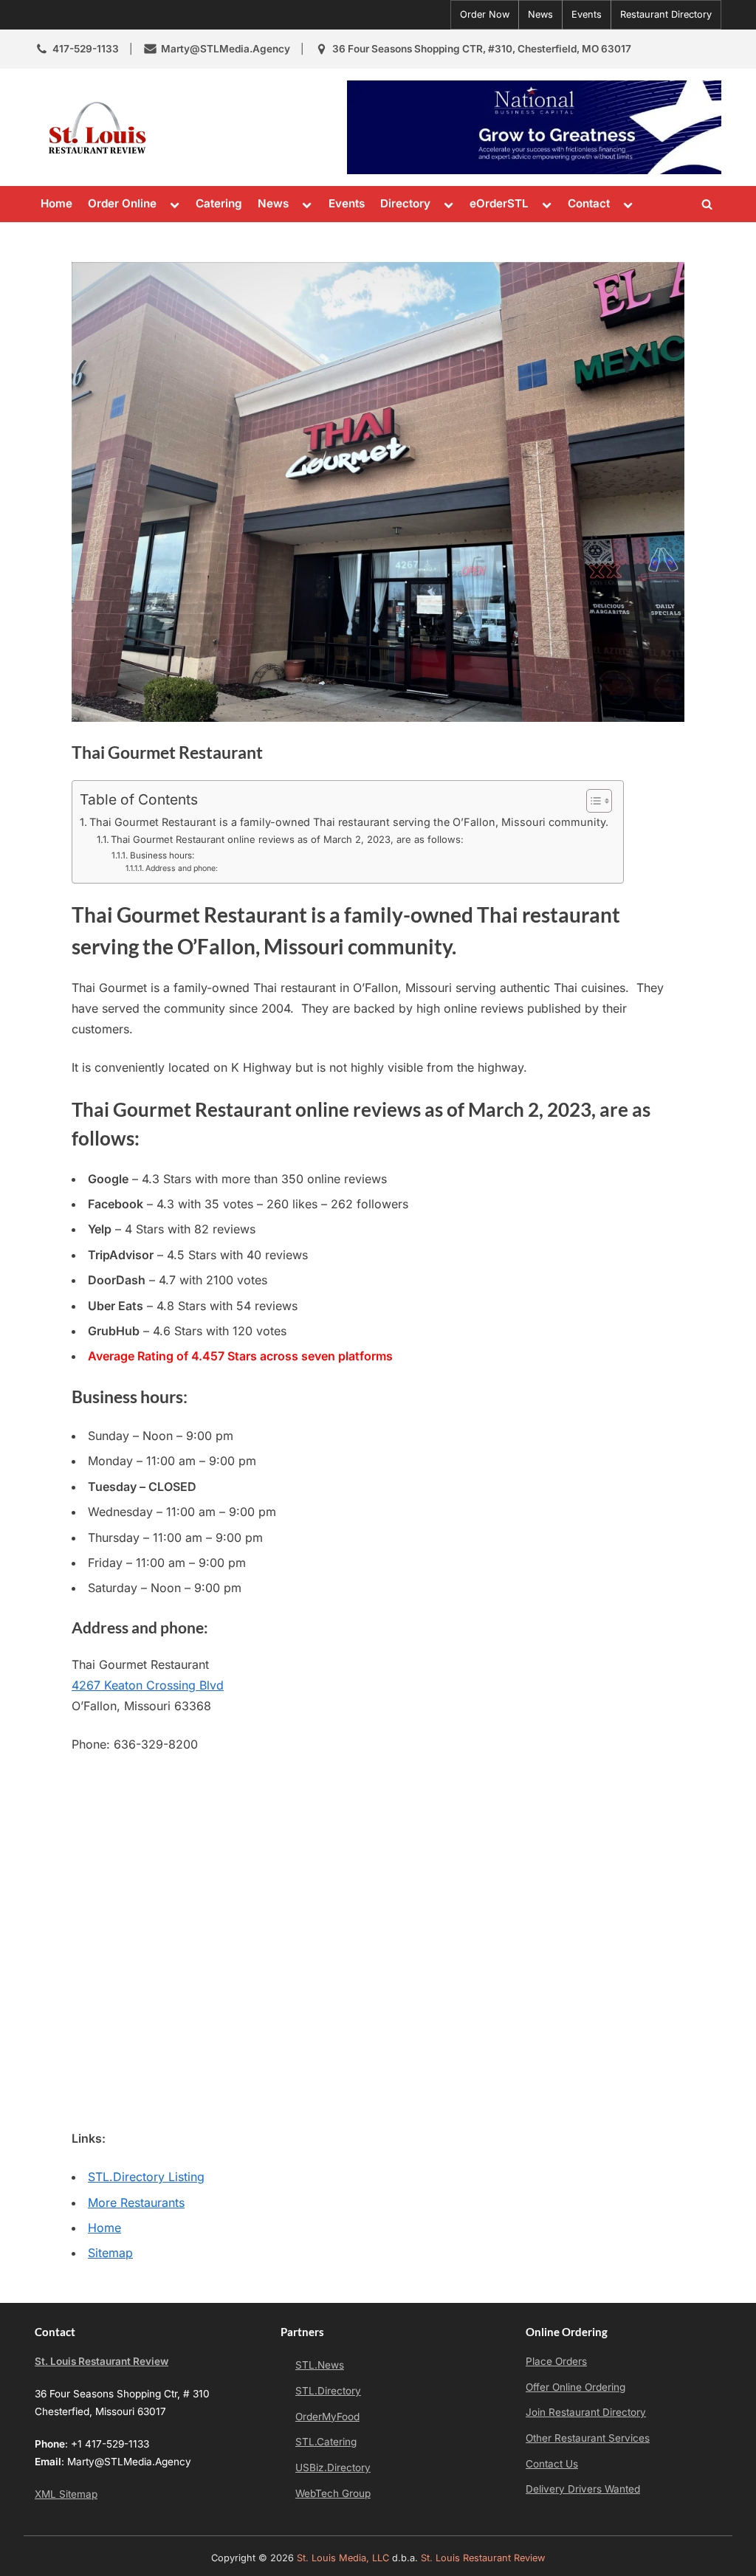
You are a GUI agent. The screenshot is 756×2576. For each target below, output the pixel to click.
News (540, 14)
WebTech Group (333, 2493)
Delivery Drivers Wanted (583, 2489)
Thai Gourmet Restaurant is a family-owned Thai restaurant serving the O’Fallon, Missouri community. (349, 822)
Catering (219, 203)
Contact (589, 203)
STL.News (320, 2365)
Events (587, 14)
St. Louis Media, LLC (343, 2558)
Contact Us (552, 2464)
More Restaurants (136, 2203)
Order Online (122, 203)
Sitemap (110, 2253)
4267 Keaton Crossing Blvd (148, 1685)
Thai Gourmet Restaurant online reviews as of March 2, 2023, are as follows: (287, 839)
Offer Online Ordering (575, 2387)
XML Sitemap (66, 2494)
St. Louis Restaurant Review (102, 2361)
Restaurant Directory (666, 14)
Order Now (485, 14)
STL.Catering (326, 2442)
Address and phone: (182, 868)
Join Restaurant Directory (586, 2412)
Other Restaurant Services (588, 2438)
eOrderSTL (499, 203)
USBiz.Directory (333, 2467)
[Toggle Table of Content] (592, 801)
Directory (405, 203)
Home (56, 203)
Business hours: (162, 855)
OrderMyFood (327, 2417)
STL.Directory (328, 2391)
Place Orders (556, 2361)
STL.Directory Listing (146, 2177)
